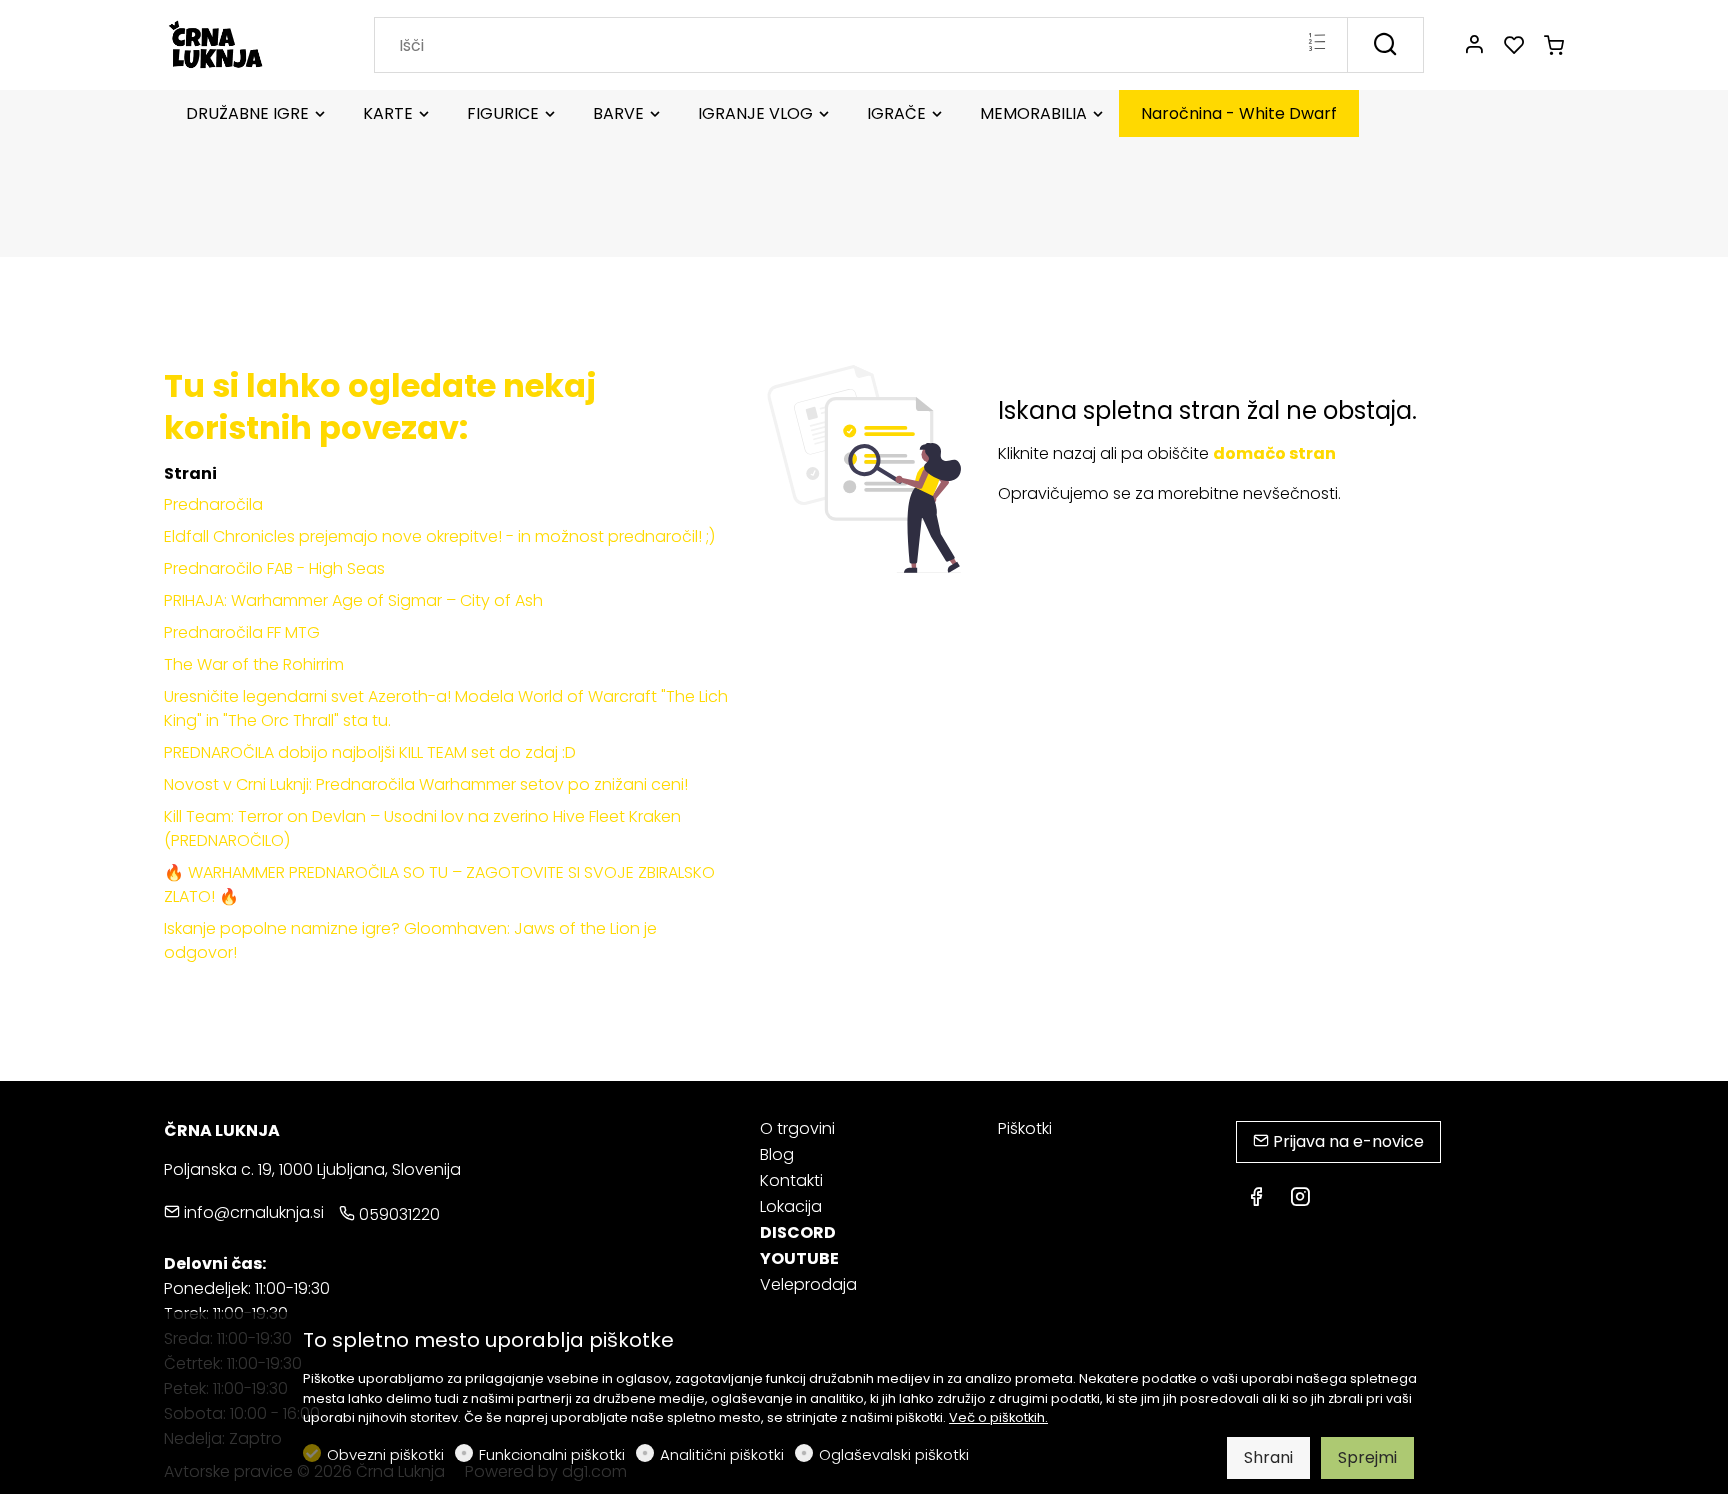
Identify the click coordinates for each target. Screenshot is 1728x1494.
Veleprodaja (808, 1284)
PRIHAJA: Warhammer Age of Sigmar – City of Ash (353, 600)
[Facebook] (1256, 1199)
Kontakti (791, 1180)
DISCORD (798, 1232)
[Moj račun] (1474, 46)
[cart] (1554, 46)
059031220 (397, 1214)
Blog (777, 1154)
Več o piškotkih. (998, 1417)
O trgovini (797, 1128)
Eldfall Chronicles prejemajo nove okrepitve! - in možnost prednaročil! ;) (439, 536)
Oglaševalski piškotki (894, 1454)
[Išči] (1385, 45)
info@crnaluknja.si (252, 1212)
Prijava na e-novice (1346, 1141)
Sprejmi (1367, 1457)
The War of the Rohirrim (254, 664)
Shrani (1268, 1457)
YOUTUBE (799, 1258)
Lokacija (791, 1206)
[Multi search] (1316, 44)
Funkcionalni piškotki (552, 1454)
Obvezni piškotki (385, 1454)
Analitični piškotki (722, 1454)
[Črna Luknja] (249, 43)
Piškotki (1025, 1129)
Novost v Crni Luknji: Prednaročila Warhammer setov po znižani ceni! (426, 784)
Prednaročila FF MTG (242, 632)
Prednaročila (213, 504)
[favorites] (1514, 46)
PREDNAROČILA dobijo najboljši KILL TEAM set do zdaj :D (370, 752)
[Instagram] (1300, 1199)
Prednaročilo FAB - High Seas (274, 568)
